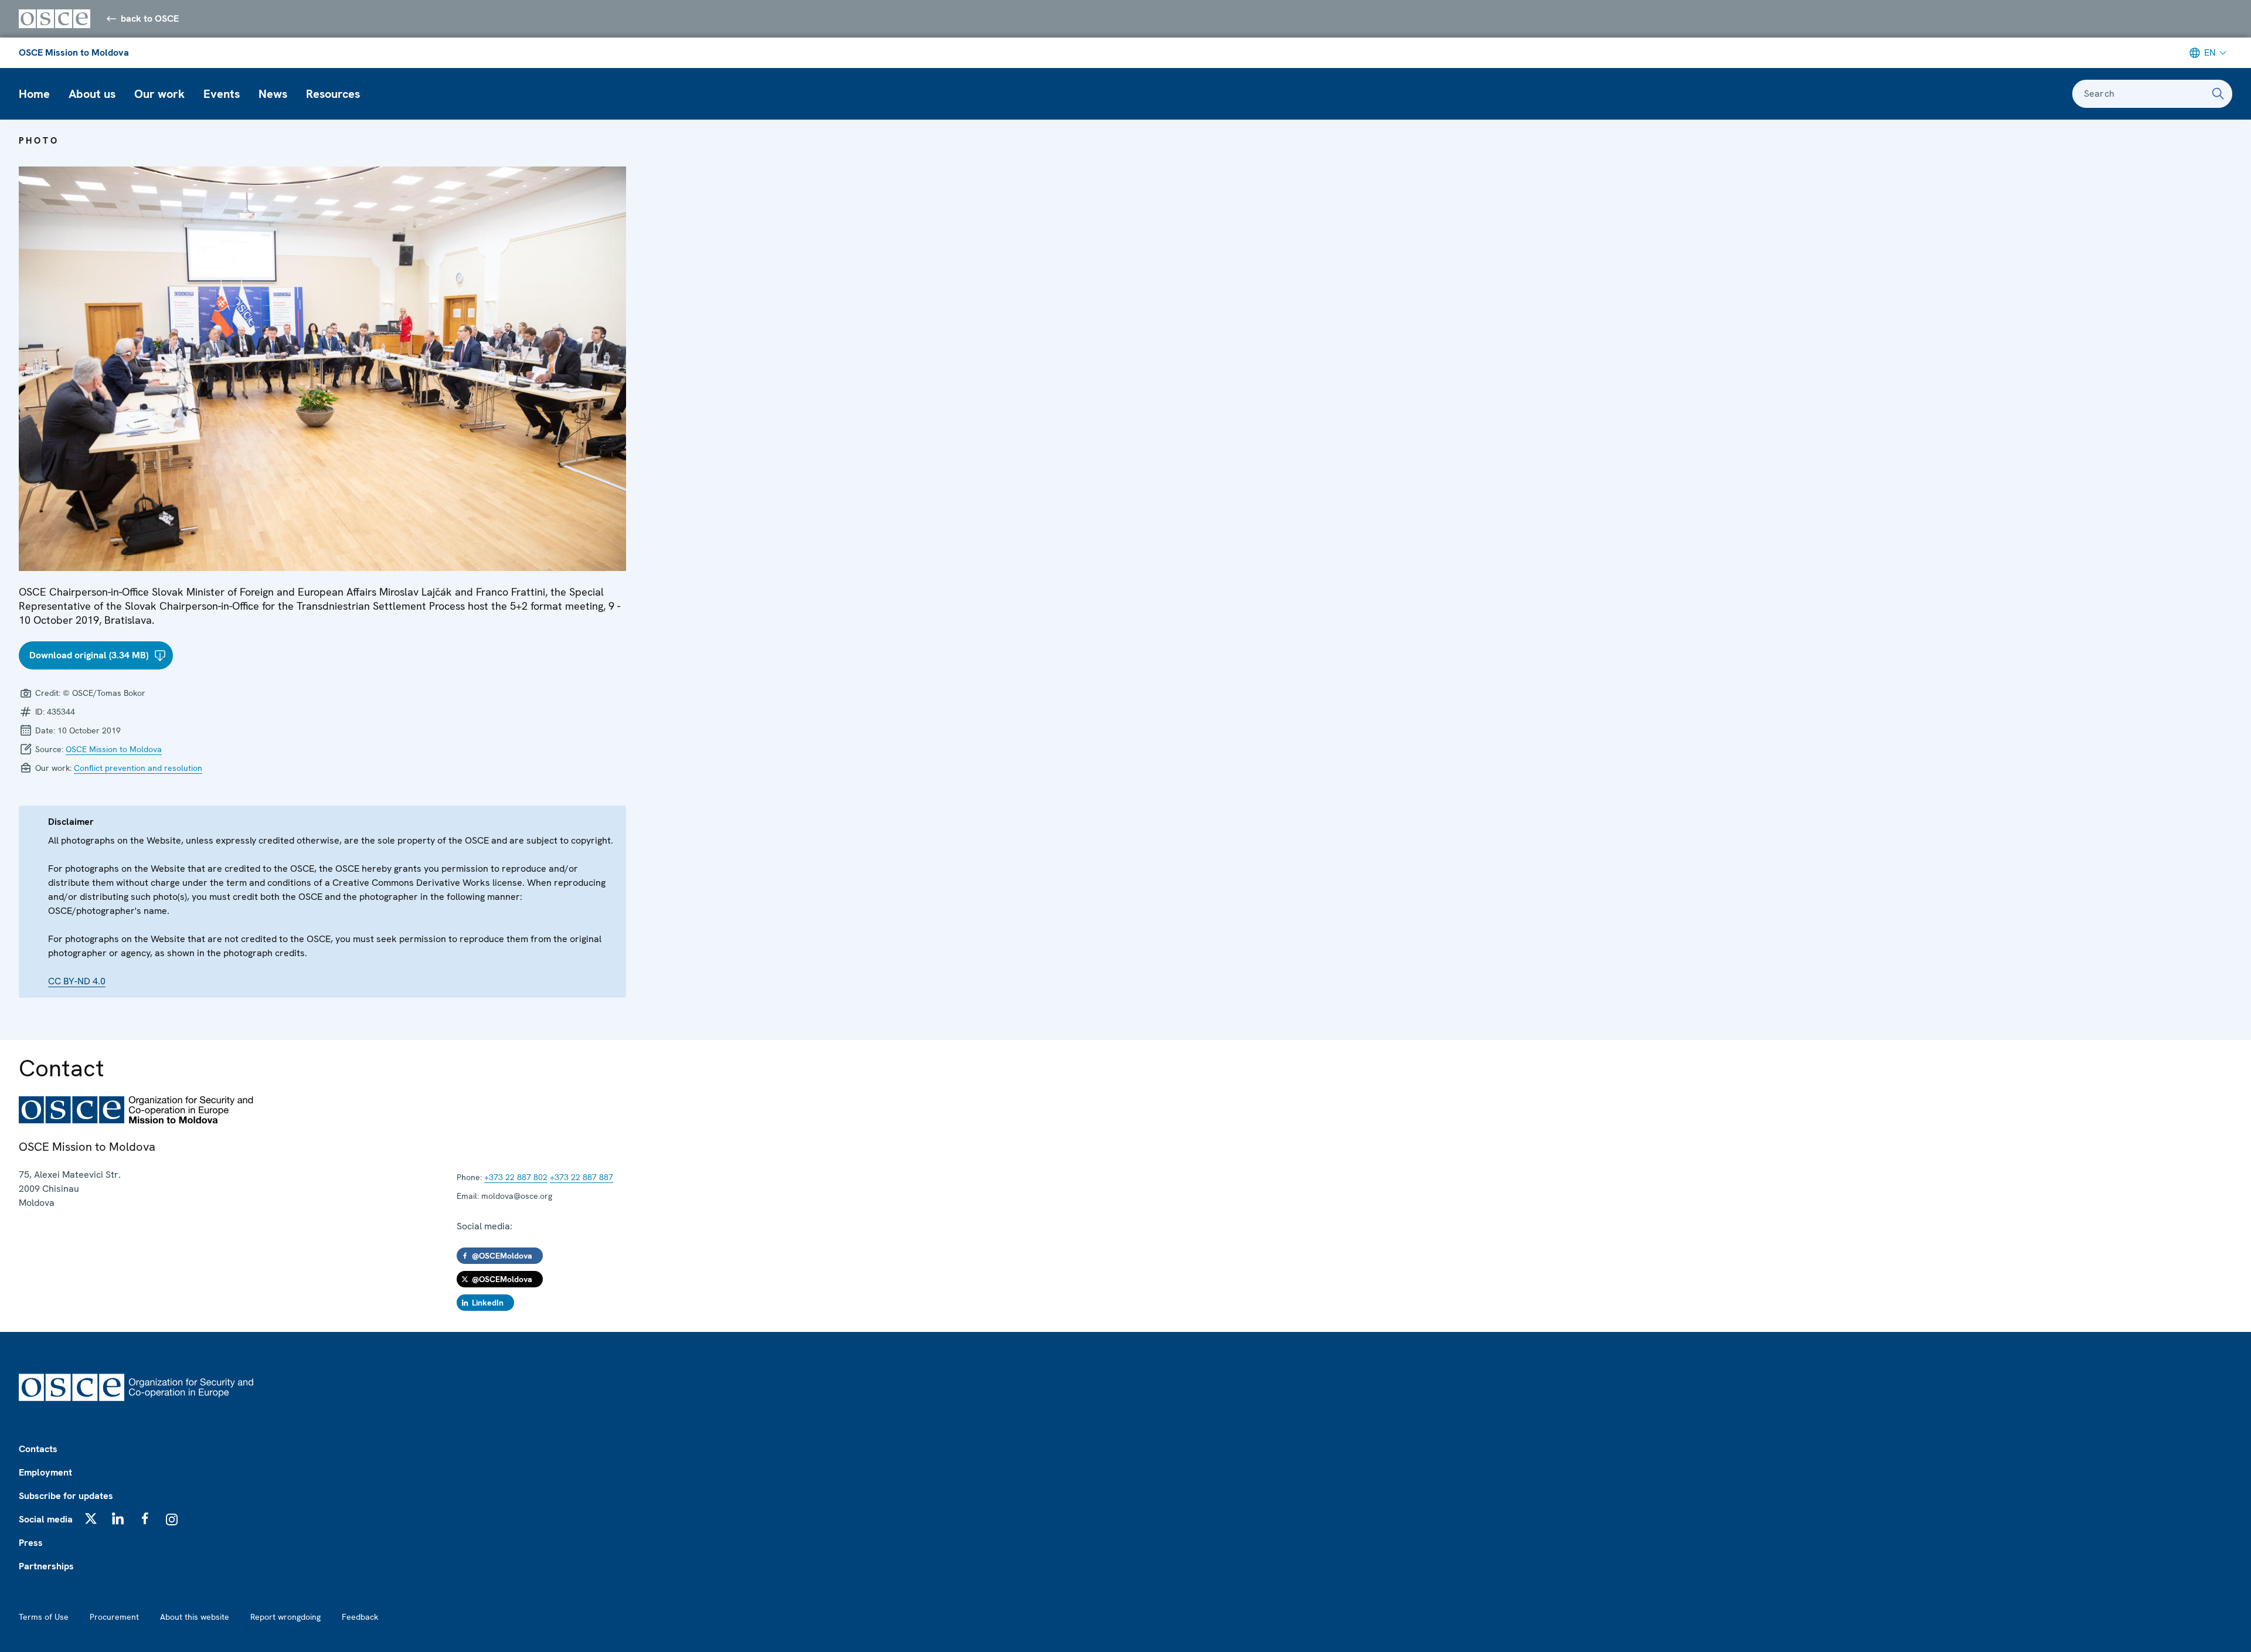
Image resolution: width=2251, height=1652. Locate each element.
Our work (159, 94)
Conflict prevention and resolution (138, 768)
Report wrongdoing (285, 1617)
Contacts (38, 1449)
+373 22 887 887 (582, 1177)
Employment (45, 1472)
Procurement (114, 1617)
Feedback (360, 1617)
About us (92, 94)
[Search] (2218, 94)
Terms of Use (44, 1617)
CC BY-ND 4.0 (77, 981)
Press (31, 1543)
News (273, 94)
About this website (195, 1617)
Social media (46, 1519)
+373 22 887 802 (516, 1177)
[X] (91, 1518)
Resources (333, 94)
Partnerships (46, 1566)
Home (34, 94)
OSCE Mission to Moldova (74, 52)
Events (222, 94)
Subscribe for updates (66, 1496)
